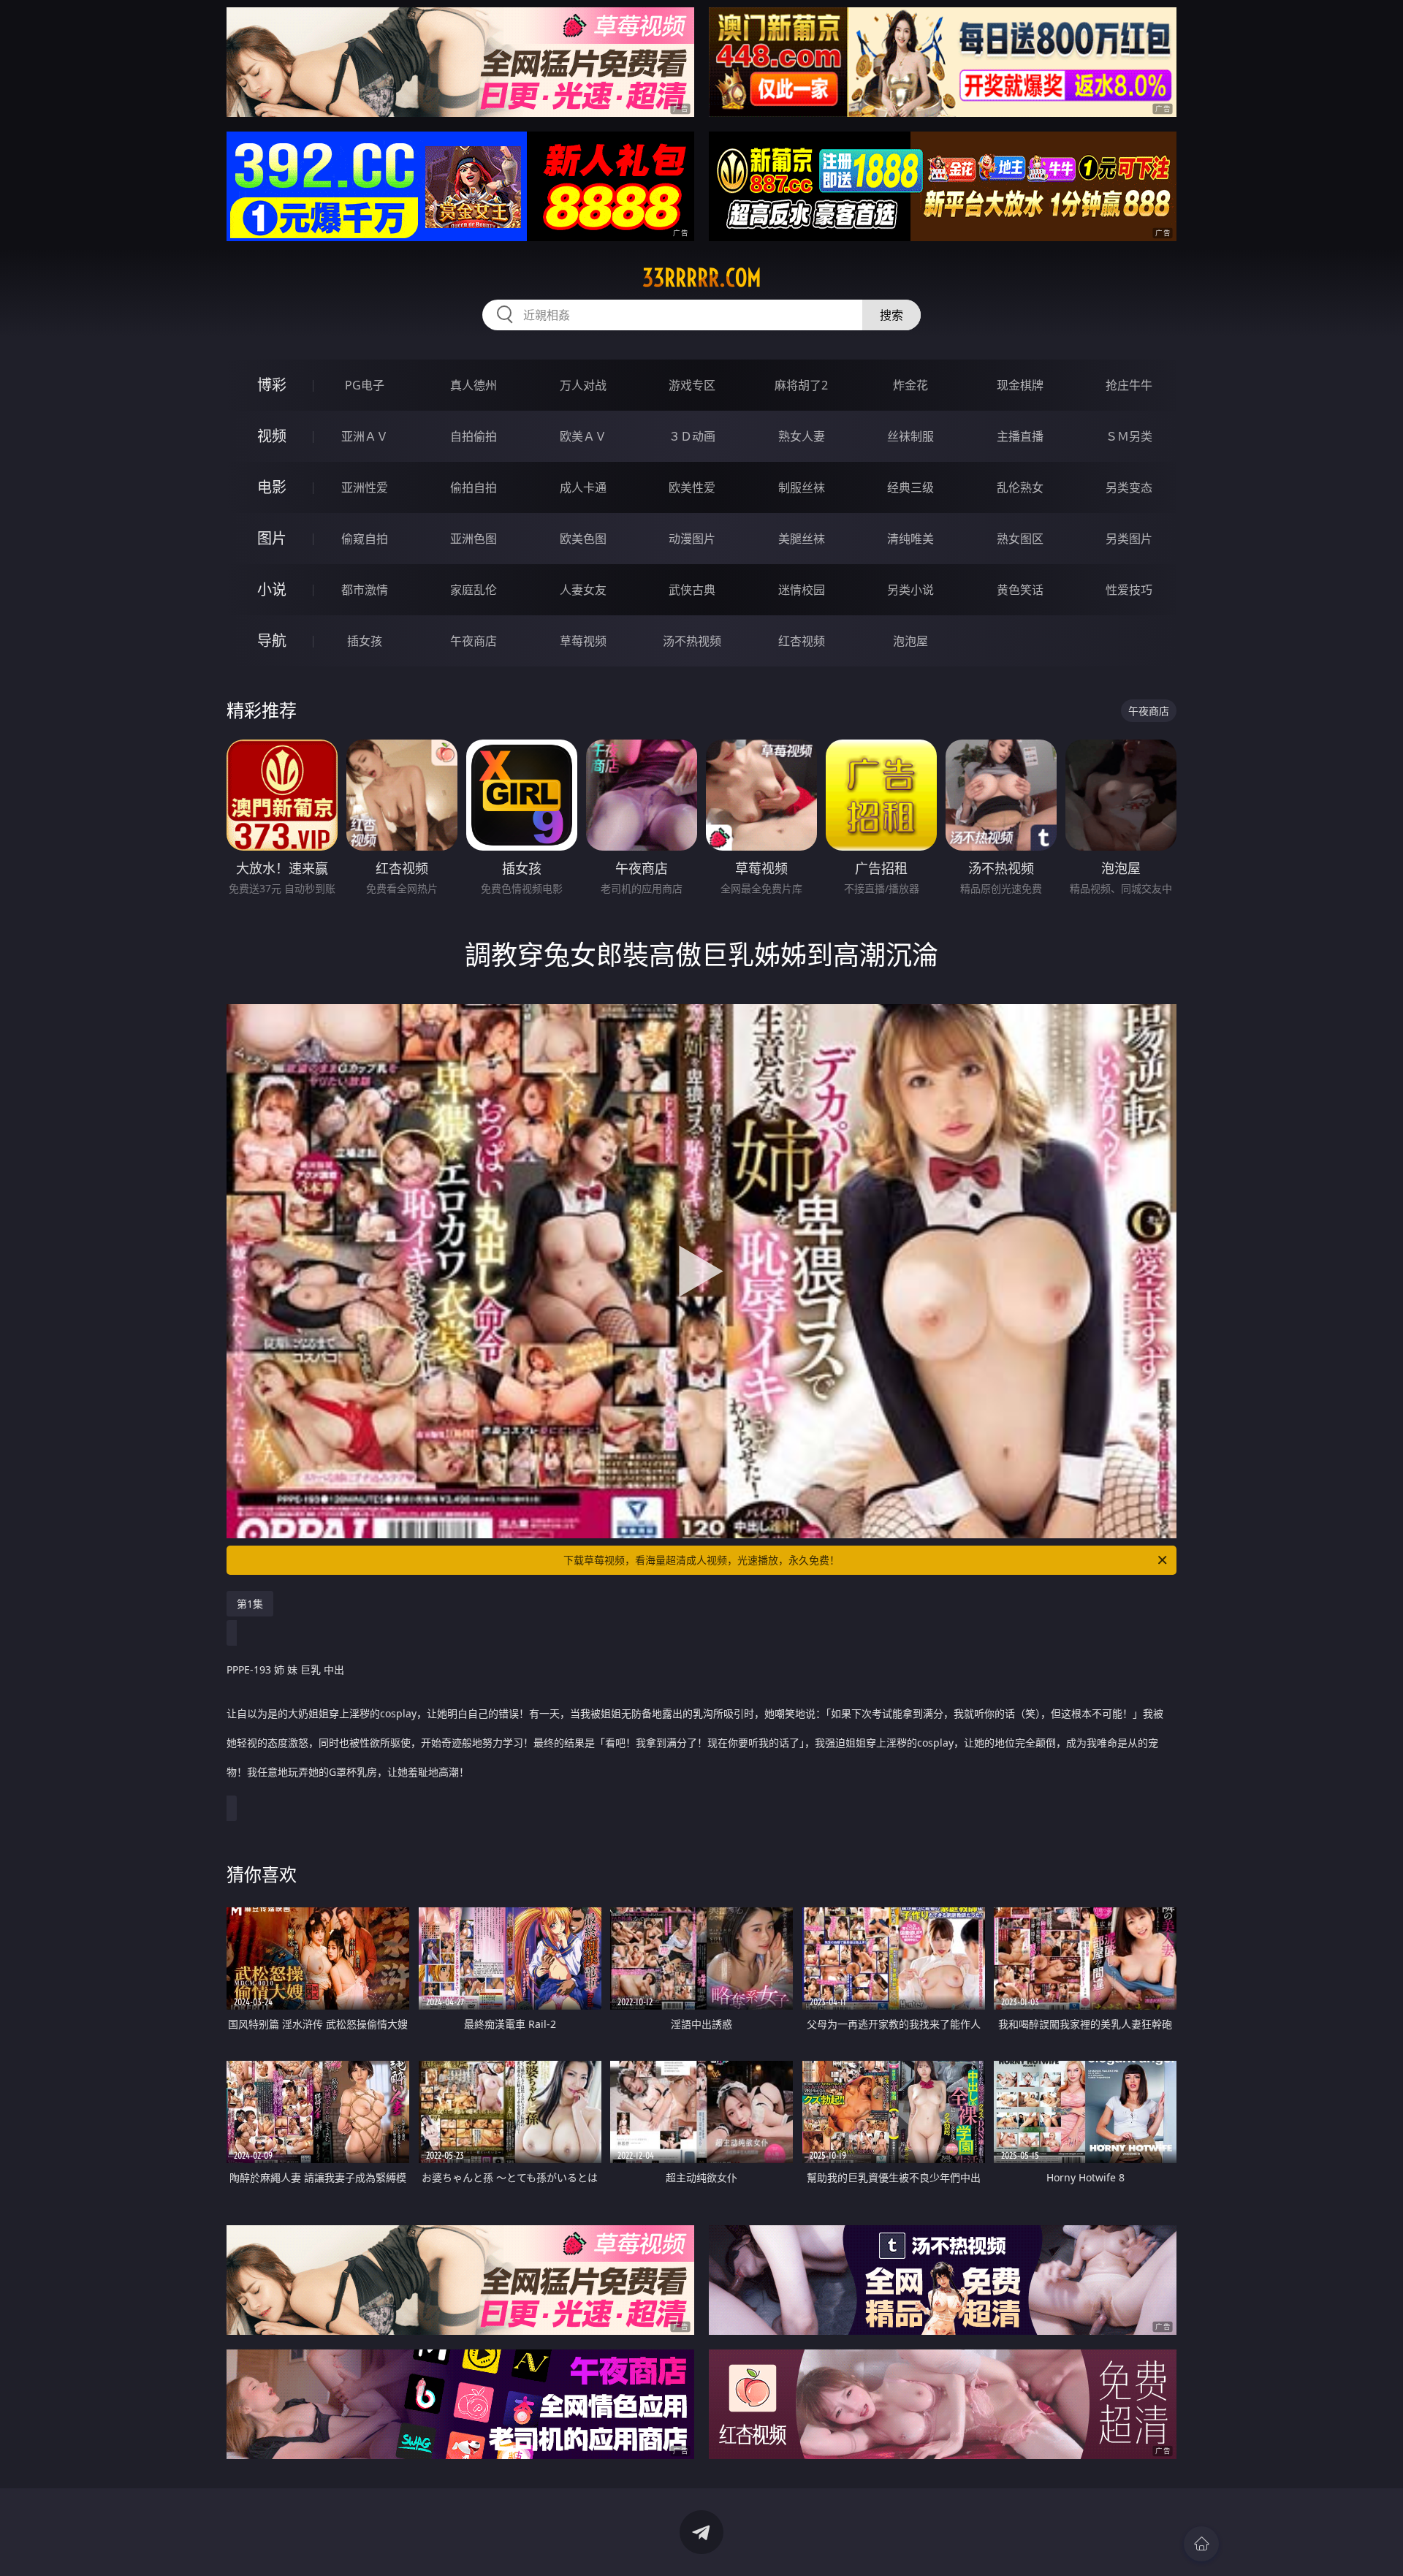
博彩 (272, 385)
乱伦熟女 (1020, 487)
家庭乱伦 (474, 590)
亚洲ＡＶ (365, 436)
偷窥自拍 (365, 539)
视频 (272, 436)
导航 (272, 641)
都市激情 (365, 590)
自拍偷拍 (474, 436)
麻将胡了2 (801, 385)
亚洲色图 (474, 539)
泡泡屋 (910, 641)
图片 (272, 538)
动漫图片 (692, 539)
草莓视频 (583, 641)
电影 (272, 487)
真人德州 (474, 385)
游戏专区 (692, 385)
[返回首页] (1201, 2544)
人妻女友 (583, 590)
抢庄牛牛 (1129, 385)
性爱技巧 (1129, 590)
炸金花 (910, 385)
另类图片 (1129, 539)
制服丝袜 (802, 487)
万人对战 (583, 385)
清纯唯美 (910, 539)
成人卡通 (583, 487)
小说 (272, 589)
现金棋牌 (1020, 385)
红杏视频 (802, 641)
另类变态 (1129, 487)
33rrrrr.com (702, 278)
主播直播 (1020, 436)
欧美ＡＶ (583, 436)
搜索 (891, 315)
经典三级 (910, 487)
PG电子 (365, 385)
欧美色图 (583, 539)
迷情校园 (802, 590)
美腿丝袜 (802, 539)
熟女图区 (1020, 539)
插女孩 (365, 641)
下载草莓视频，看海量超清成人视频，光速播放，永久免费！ (701, 1560)
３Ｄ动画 (692, 436)
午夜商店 (474, 641)
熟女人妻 (802, 436)
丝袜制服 (910, 436)
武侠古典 (692, 590)
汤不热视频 (692, 641)
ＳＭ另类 (1129, 436)
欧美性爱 (692, 487)
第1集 (250, 1604)
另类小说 (910, 590)
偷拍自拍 (474, 487)
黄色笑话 (1020, 590)
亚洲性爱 (365, 487)
